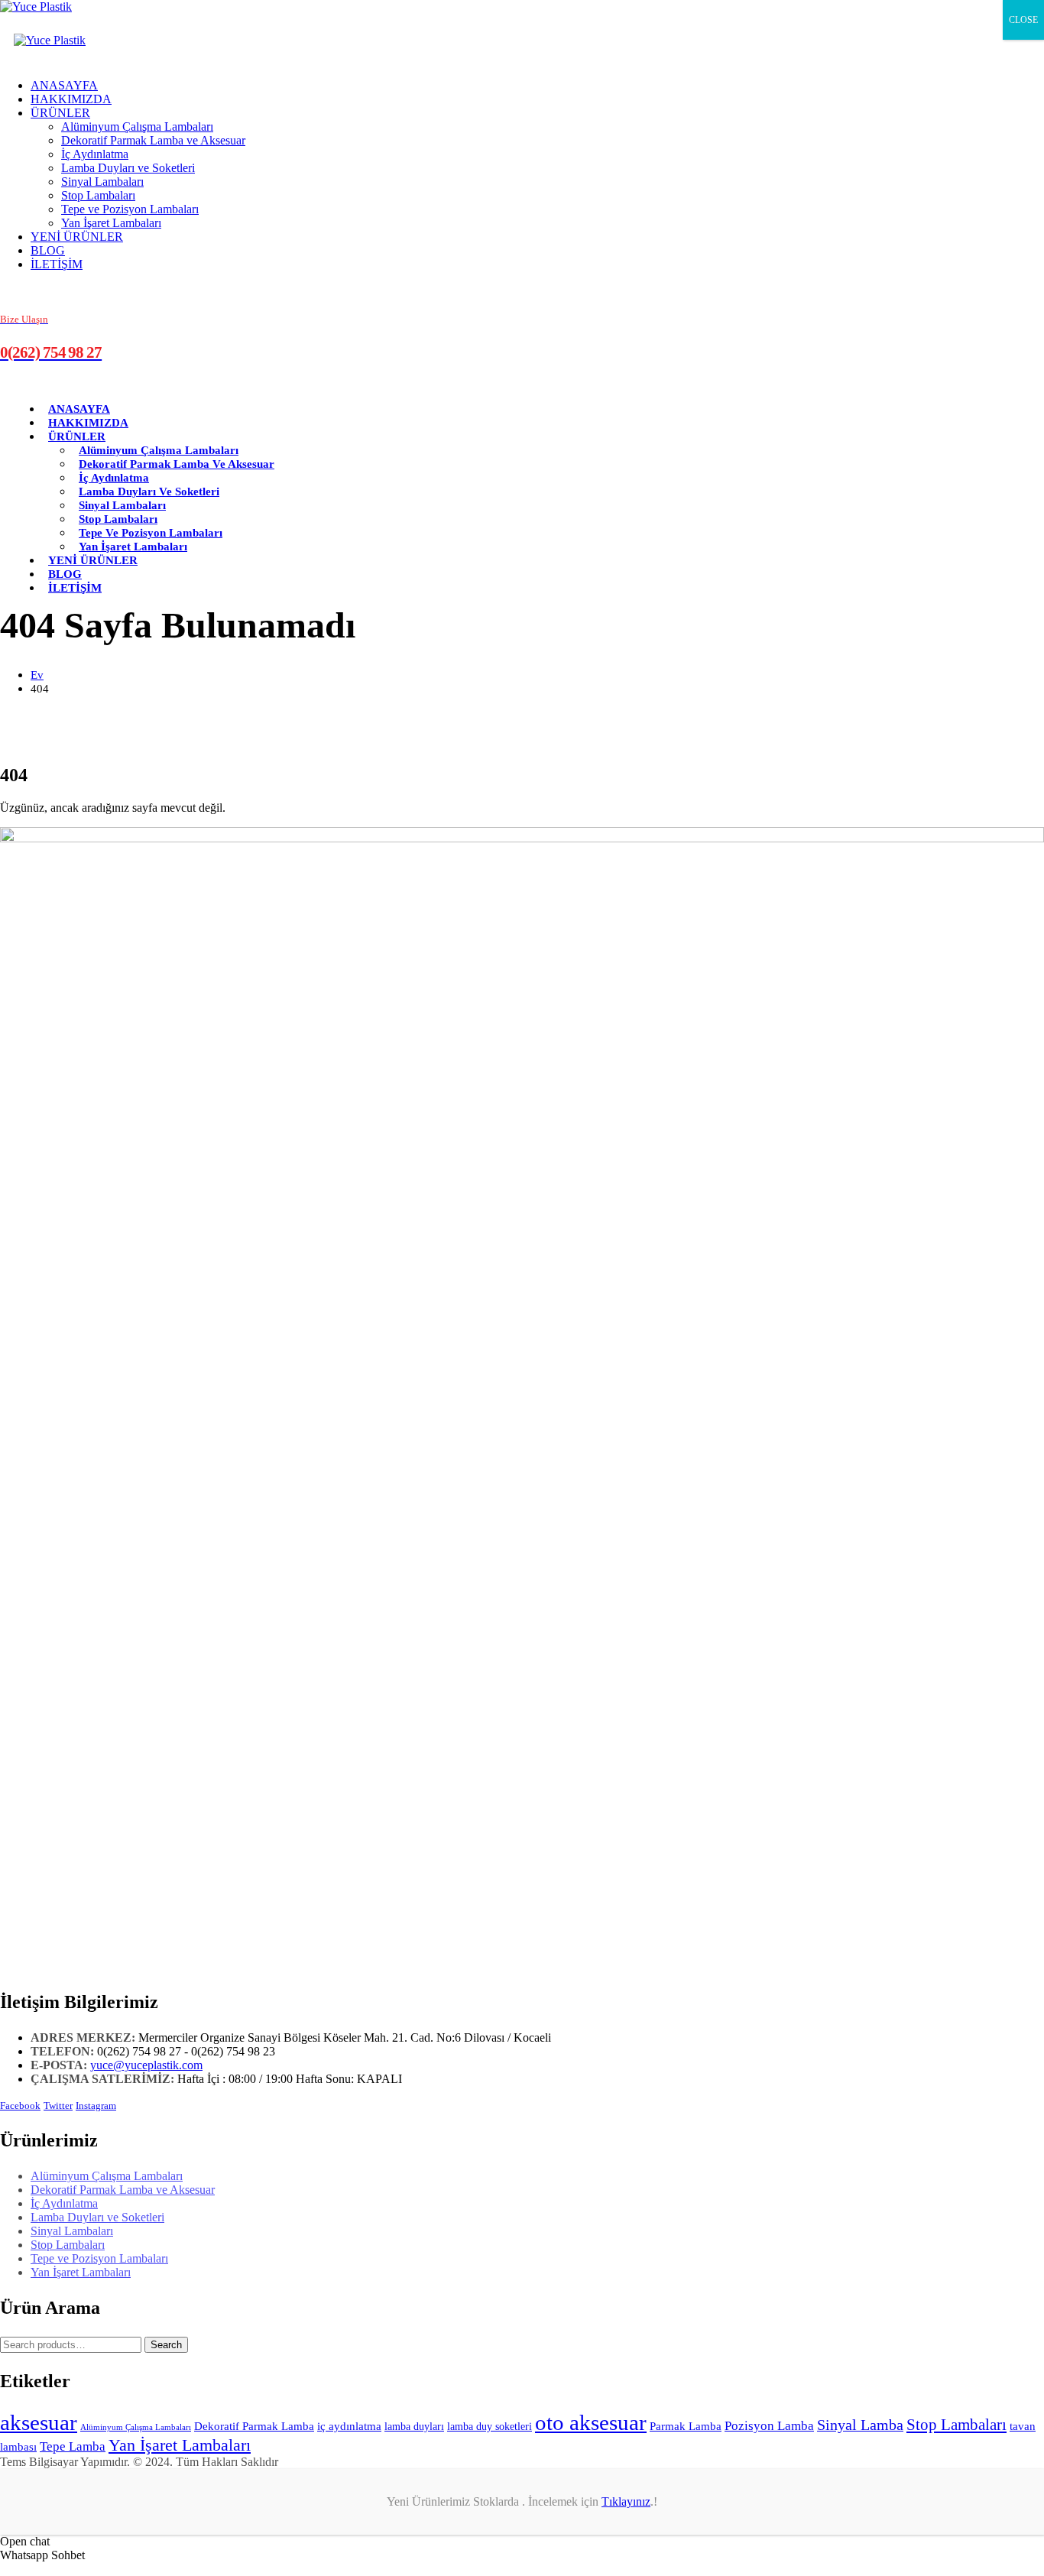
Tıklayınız (626, 2501)
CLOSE (1023, 20)
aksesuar (39, 2422)
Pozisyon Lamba (769, 2426)
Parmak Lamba (686, 2426)
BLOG (48, 250)
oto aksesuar (591, 2422)
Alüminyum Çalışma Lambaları (137, 127)
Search (166, 2345)
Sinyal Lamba (860, 2425)
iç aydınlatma (349, 2426)
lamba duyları (414, 2426)
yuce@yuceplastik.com (146, 2065)
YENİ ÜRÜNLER (77, 237)
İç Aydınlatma (95, 154)
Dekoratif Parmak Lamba (254, 2426)
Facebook (20, 2106)
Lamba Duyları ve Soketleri (128, 168)
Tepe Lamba (73, 2446)
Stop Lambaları (98, 195)
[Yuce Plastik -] (36, 6)
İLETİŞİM (57, 264)
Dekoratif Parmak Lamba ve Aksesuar (153, 140)
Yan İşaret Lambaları (111, 223)
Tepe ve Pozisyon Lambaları (130, 209)
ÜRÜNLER (60, 113)
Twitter (58, 2106)
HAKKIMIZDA (71, 99)
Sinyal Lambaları (102, 182)
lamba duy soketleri (490, 2426)
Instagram (96, 2106)
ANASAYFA (64, 85)
